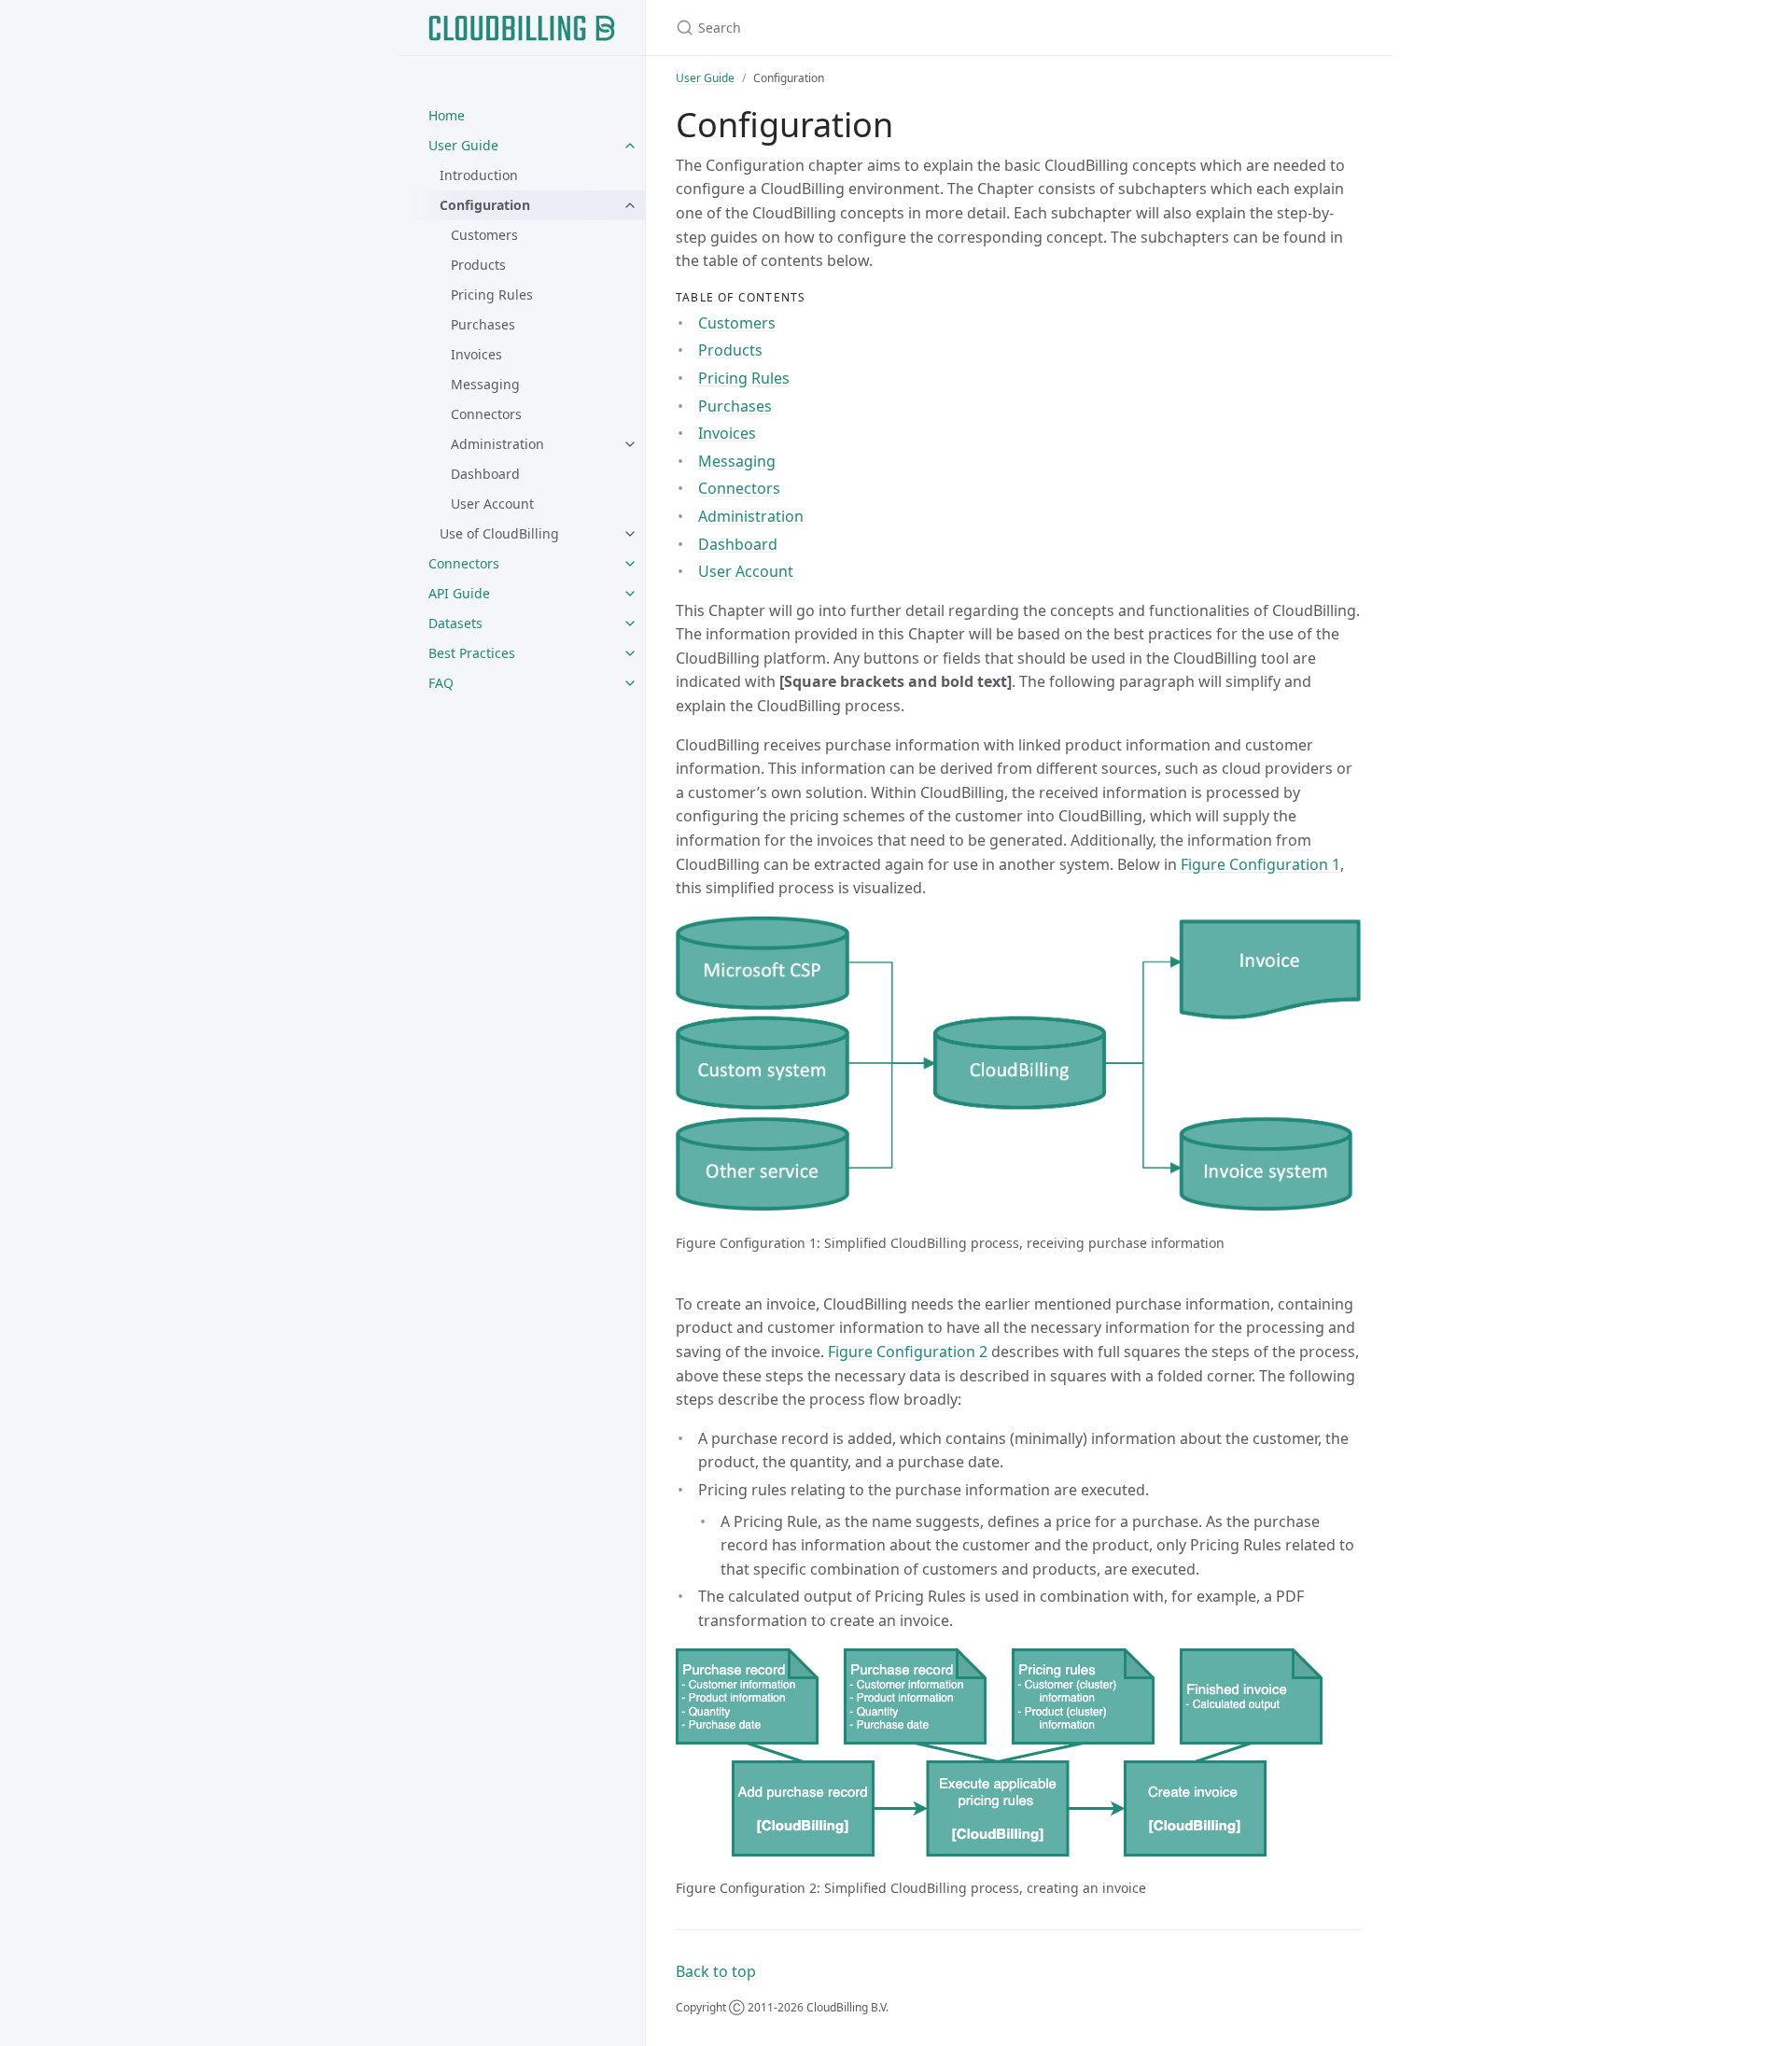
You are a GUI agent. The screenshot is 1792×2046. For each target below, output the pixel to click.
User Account (492, 504)
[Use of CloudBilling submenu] (630, 534)
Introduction (479, 175)
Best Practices (472, 653)
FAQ (441, 683)
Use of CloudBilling (499, 533)
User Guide (463, 145)
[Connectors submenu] (630, 564)
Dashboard (485, 474)
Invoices (476, 354)
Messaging (485, 384)
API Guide (459, 593)
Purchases (483, 324)
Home (447, 115)
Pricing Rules (492, 294)
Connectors (486, 414)
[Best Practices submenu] (630, 653)
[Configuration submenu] (630, 205)
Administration (497, 444)
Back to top (716, 1971)
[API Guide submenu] (630, 594)
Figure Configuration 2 (908, 1352)
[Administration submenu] (630, 444)
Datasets (455, 623)
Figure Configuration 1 (1260, 864)
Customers (484, 235)
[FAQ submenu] (630, 683)
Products (478, 265)
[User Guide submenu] (630, 146)
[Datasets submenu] (630, 624)
